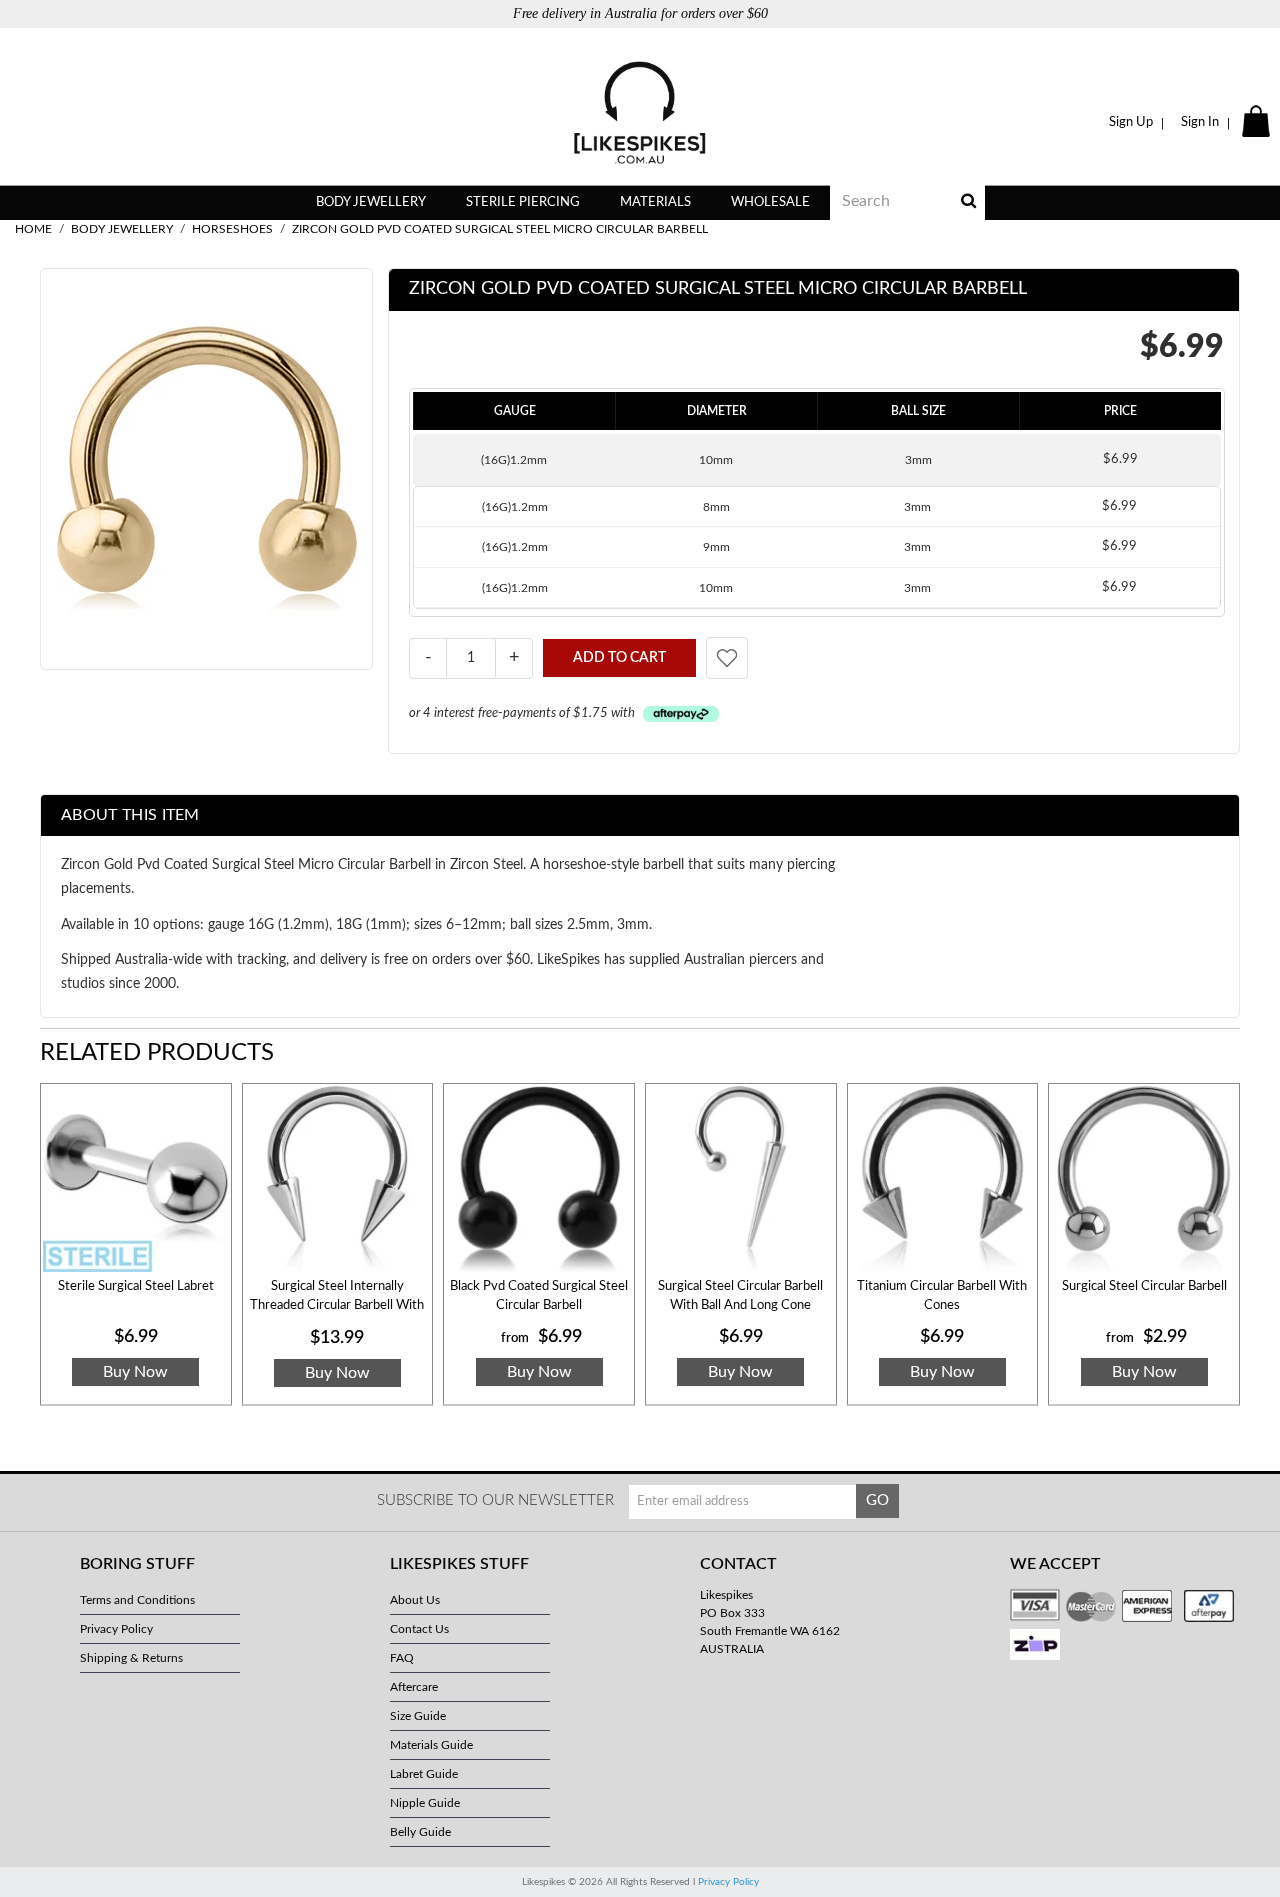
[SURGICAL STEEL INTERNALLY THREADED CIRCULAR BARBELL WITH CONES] (338, 1179)
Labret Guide (424, 1774)
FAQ (402, 1658)
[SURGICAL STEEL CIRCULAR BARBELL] (1144, 1179)
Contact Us (419, 1629)
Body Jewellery (371, 202)
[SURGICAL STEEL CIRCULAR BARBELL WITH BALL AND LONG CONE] (741, 1179)
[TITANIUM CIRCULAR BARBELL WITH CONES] (943, 1179)
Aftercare (414, 1687)
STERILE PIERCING (523, 202)
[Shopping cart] (1258, 123)
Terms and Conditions (137, 1600)
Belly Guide (420, 1832)
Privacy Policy (116, 1629)
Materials (655, 202)
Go (877, 1500)
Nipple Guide (425, 1803)
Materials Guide (431, 1745)
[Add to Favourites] (727, 658)
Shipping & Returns (131, 1658)
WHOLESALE (770, 202)
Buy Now (135, 1372)
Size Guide (418, 1716)
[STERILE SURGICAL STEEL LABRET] (136, 1179)
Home (33, 229)
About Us (415, 1600)
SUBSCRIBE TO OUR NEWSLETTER (495, 1500)
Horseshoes (232, 229)
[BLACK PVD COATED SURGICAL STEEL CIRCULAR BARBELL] (539, 1179)
